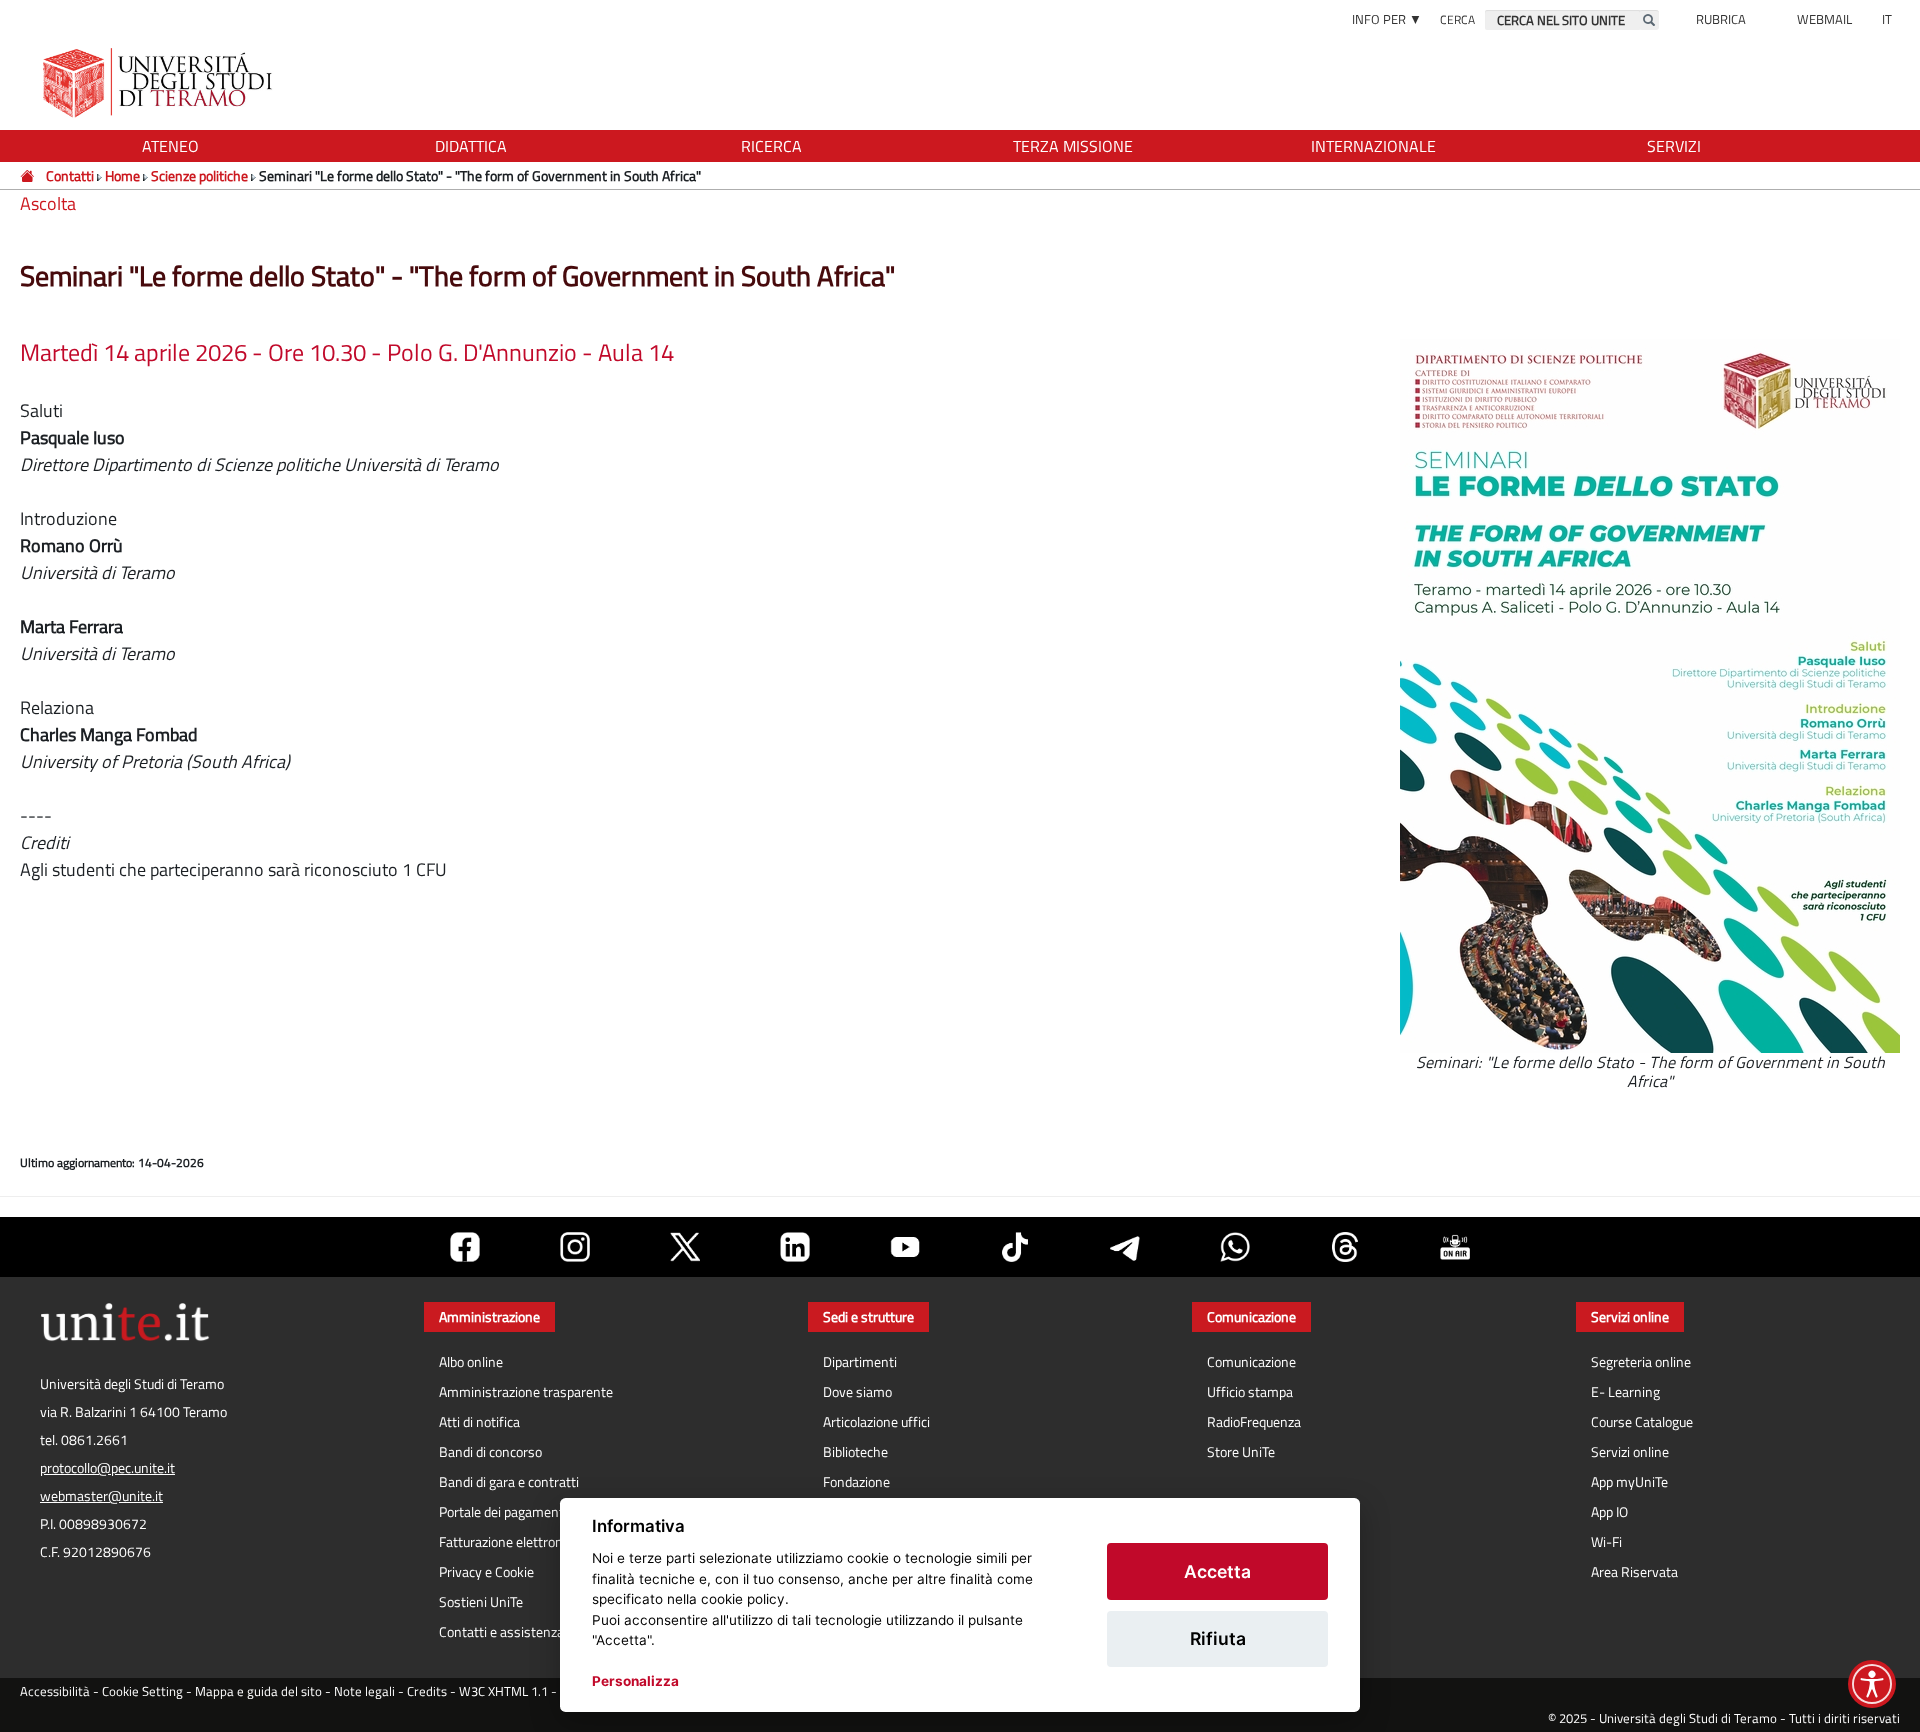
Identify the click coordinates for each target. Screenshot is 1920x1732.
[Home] (28, 175)
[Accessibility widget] (1872, 1684)
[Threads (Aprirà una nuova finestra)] (1345, 1247)
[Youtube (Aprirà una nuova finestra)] (905, 1247)
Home (122, 175)
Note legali (364, 1691)
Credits (427, 1691)
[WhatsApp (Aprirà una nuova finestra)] (1235, 1247)
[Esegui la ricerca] (1649, 20)
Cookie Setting (142, 1691)
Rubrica (1721, 19)
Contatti (70, 175)
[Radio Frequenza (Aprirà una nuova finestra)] (1455, 1247)
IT (1887, 19)
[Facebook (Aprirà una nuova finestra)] (465, 1247)
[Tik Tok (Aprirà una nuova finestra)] (1015, 1247)
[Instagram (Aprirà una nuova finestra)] (575, 1247)
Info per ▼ (1387, 19)
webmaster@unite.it (101, 1496)
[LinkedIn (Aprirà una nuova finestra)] (795, 1247)
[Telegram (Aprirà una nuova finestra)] (1125, 1247)
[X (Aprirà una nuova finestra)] (685, 1247)
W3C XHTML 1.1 (503, 1691)
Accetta (1217, 1571)
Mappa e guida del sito (258, 1691)
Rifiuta (1218, 1638)
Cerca (1457, 19)
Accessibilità (55, 1691)
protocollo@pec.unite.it (107, 1468)
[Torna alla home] (159, 82)
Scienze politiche (199, 175)
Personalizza (635, 1681)
